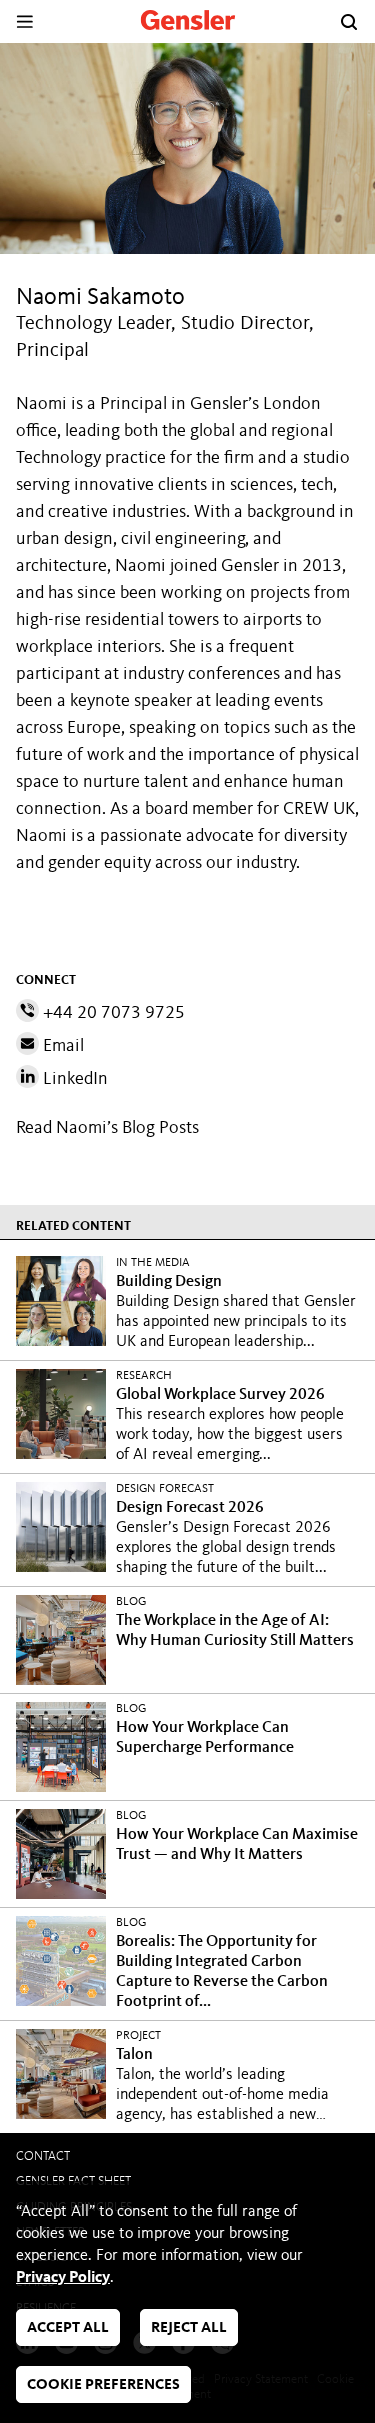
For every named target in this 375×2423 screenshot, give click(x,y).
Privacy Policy (63, 2278)
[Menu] (24, 21)
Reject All (189, 2328)
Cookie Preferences (103, 2385)
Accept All (68, 2328)
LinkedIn (73, 1079)
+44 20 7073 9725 (112, 1013)
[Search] (349, 22)
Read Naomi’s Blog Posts (107, 1128)
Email (61, 1046)
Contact (43, 2156)
